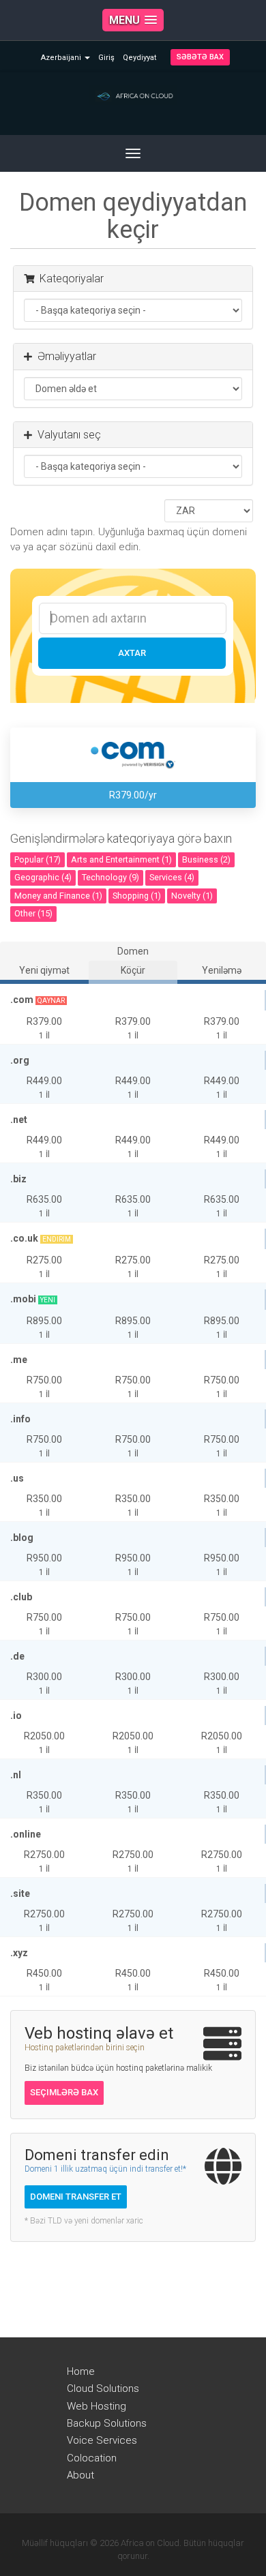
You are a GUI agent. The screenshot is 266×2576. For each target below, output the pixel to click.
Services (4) (172, 877)
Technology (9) (110, 877)
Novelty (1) (192, 896)
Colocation (92, 2458)
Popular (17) (38, 859)
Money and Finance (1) (58, 896)
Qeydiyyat (139, 58)
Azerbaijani (62, 58)
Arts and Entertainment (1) (121, 859)
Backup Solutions (107, 2423)
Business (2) (206, 859)
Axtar (132, 653)
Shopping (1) (137, 896)
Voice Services (102, 2440)
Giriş (106, 58)
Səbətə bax (200, 57)
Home (81, 2371)
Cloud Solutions (103, 2388)
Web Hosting (97, 2406)
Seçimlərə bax (64, 2092)
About (80, 2475)
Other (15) (33, 913)
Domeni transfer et (76, 2197)
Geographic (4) (43, 877)
